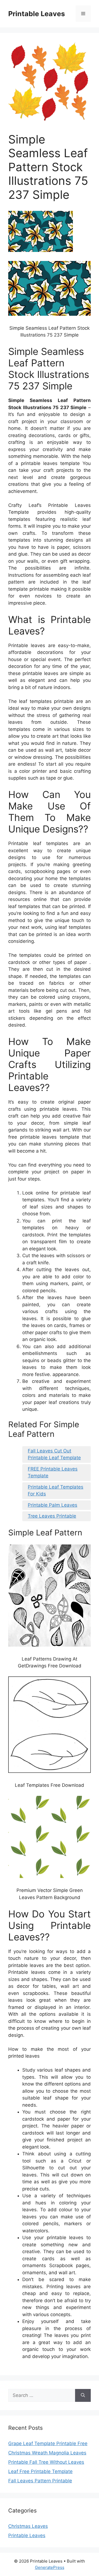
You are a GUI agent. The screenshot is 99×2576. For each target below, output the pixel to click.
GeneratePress (50, 2567)
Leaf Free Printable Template (40, 2471)
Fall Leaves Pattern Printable (40, 2481)
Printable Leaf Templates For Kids (56, 1491)
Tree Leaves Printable (52, 1516)
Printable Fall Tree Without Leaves (46, 2462)
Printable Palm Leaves (53, 1505)
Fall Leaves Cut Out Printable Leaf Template (54, 1454)
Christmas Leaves (28, 2526)
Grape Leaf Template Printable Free (48, 2443)
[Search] (83, 2396)
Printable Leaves (37, 14)
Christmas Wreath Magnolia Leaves (47, 2453)
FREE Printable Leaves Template (53, 1472)
